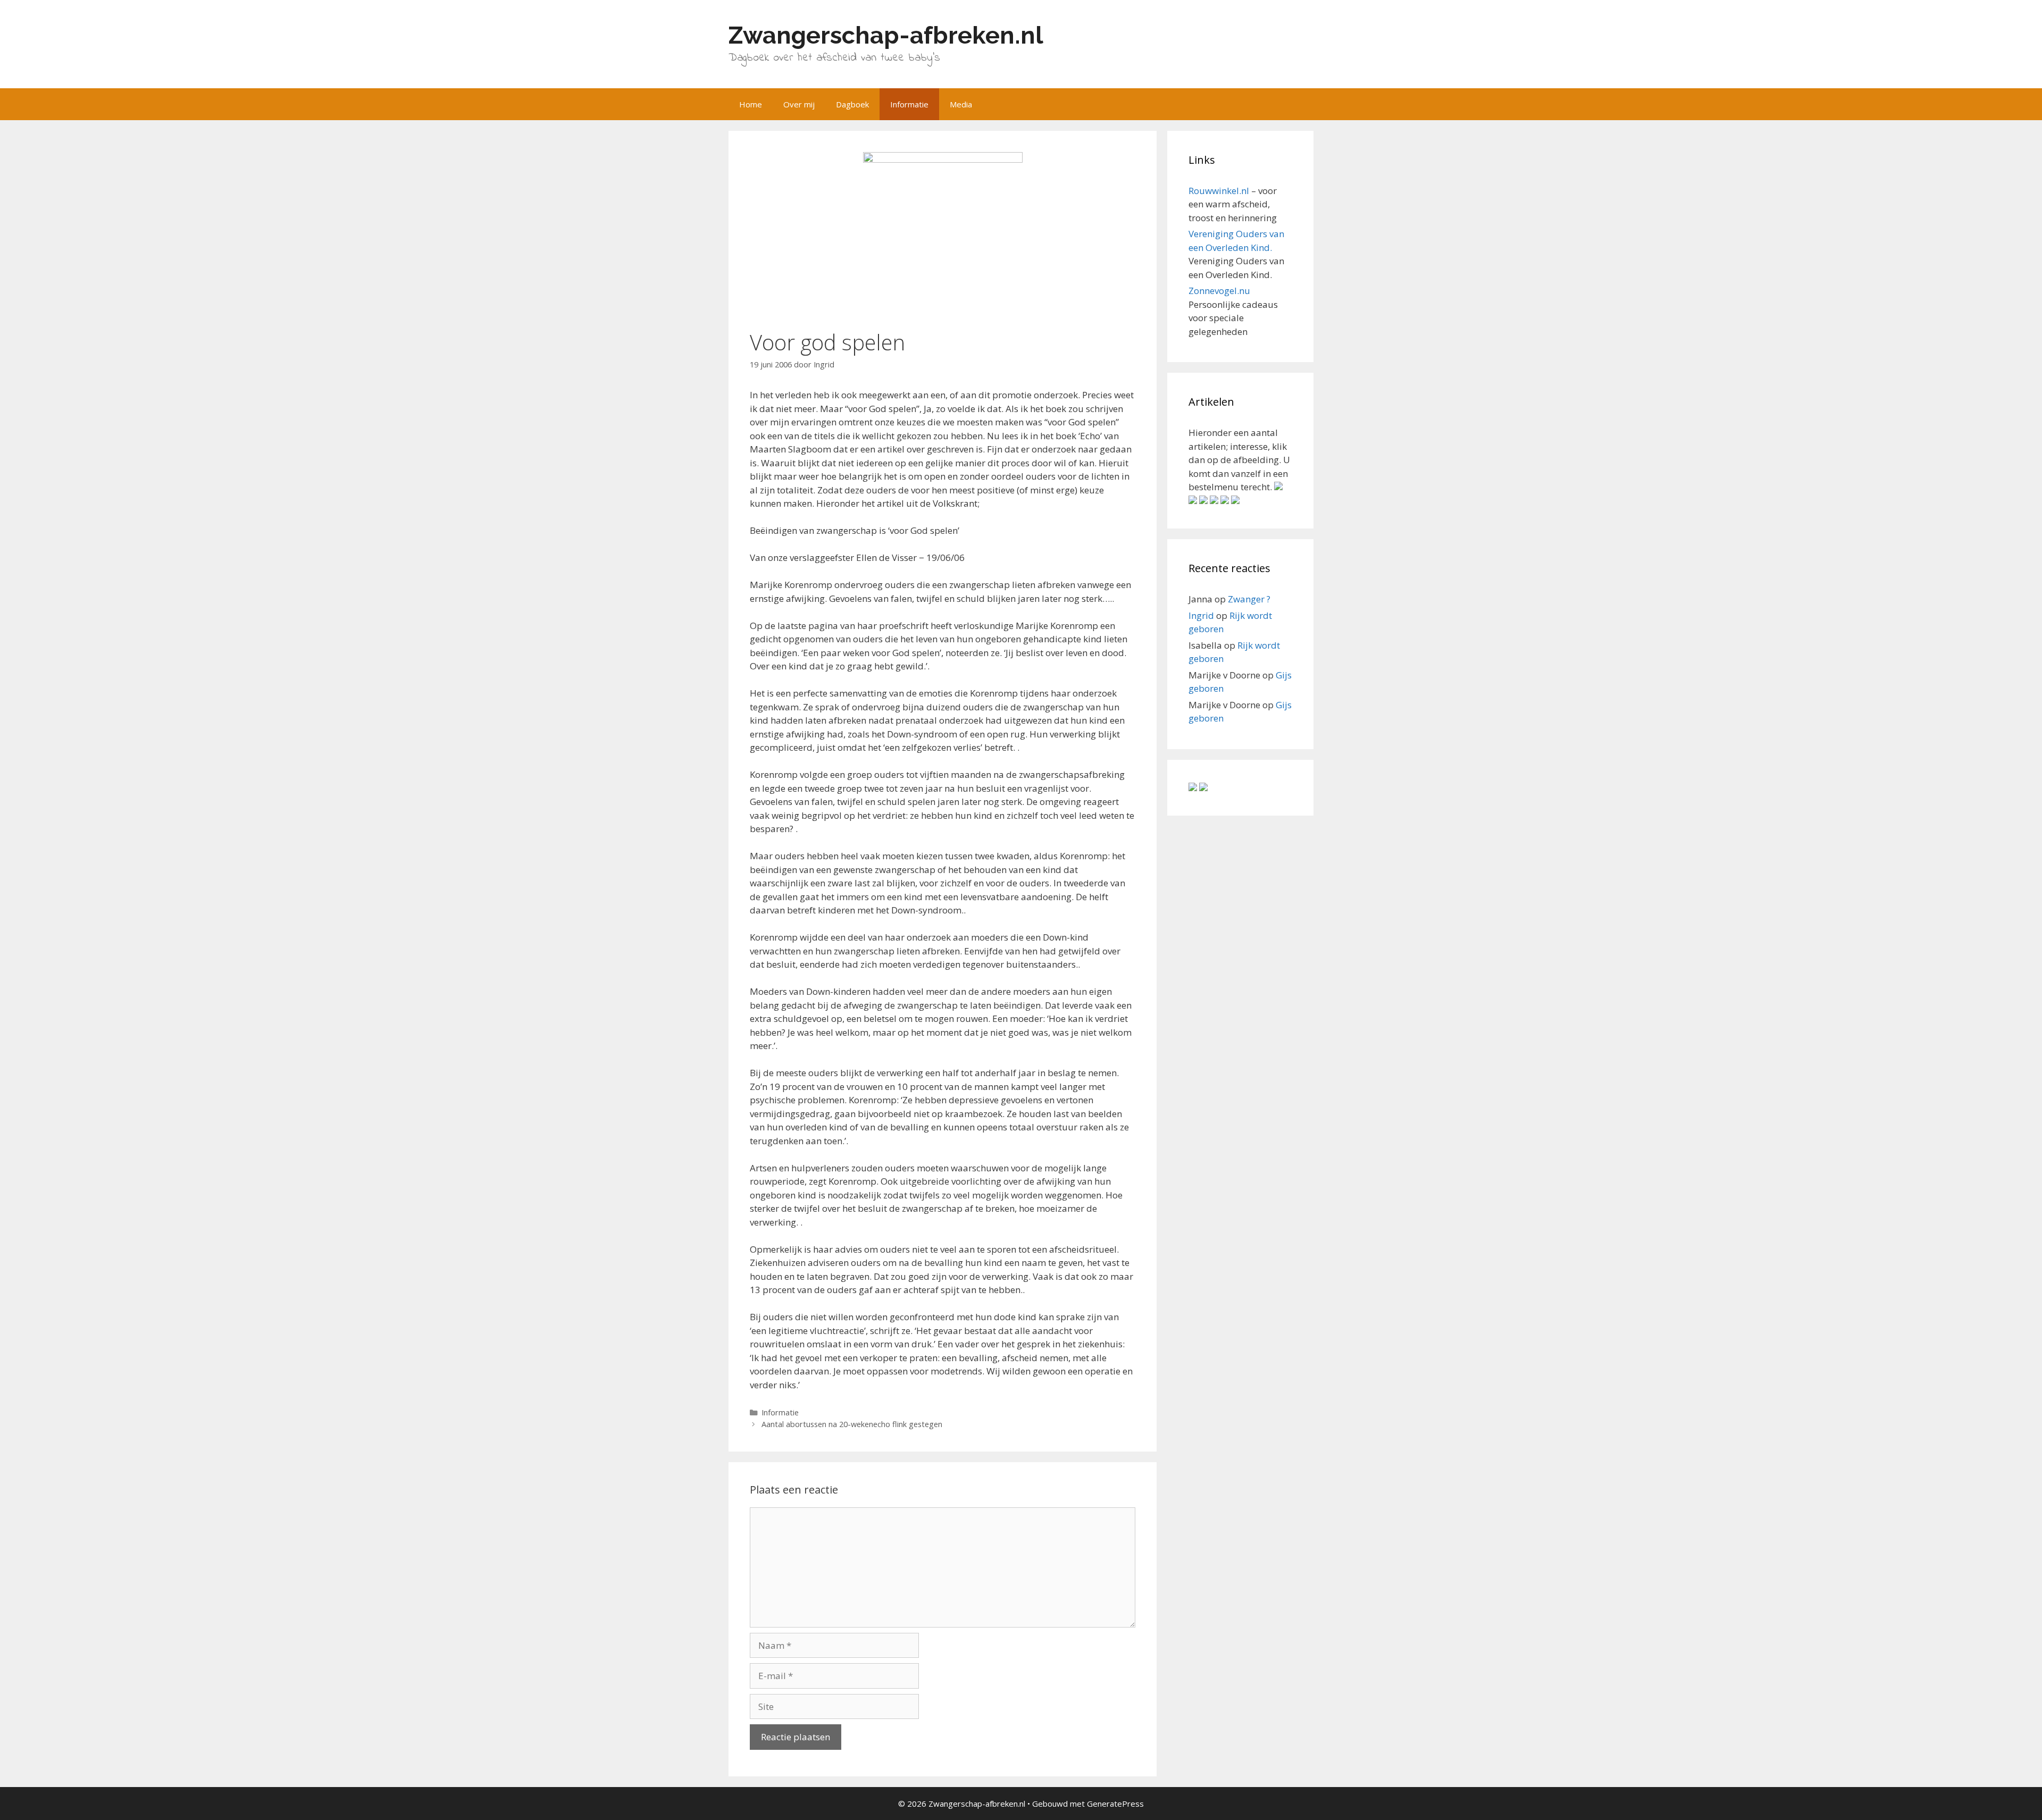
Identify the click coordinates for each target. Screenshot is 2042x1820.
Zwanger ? (1249, 599)
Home (751, 104)
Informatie (909, 104)
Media (961, 104)
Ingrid (1201, 615)
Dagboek (852, 104)
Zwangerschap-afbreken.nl (886, 35)
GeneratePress (1115, 1804)
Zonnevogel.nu (1219, 291)
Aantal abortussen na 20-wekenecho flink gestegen (852, 1424)
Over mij (799, 104)
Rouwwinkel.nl (1219, 191)
